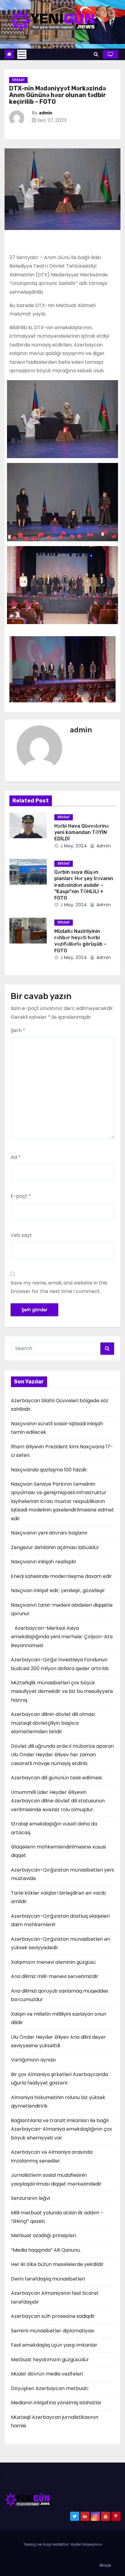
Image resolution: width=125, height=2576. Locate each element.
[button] (96, 54)
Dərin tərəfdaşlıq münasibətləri (48, 2279)
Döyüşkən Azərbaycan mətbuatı (50, 2388)
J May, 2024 (73, 846)
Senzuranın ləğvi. (31, 2198)
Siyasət (18, 80)
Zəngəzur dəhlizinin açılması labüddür (55, 1547)
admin (46, 113)
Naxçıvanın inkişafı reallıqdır (44, 1562)
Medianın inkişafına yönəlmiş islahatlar (56, 2403)
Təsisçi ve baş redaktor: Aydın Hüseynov (63, 2544)
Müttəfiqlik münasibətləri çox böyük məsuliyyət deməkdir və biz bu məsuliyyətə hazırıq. (62, 1691)
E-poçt (21, 1196)
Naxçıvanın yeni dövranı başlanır (49, 1533)
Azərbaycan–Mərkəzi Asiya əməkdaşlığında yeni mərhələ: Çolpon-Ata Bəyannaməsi (62, 1637)
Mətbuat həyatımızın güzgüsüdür (50, 2360)
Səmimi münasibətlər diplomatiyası (53, 2331)
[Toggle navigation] (22, 54)
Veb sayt (21, 1235)
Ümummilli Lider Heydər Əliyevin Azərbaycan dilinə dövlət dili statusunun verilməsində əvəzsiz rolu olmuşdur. (58, 1801)
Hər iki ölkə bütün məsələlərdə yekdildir (57, 2264)
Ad (16, 1157)
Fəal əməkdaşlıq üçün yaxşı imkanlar (54, 2345)
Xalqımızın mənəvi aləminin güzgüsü (53, 1962)
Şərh (18, 1030)
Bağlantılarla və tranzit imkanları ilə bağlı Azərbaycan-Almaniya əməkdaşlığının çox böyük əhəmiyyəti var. (61, 2129)
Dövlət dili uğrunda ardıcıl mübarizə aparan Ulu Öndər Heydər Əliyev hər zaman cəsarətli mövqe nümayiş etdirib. (62, 1755)
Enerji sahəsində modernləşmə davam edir (61, 1576)
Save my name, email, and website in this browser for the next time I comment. (59, 1287)
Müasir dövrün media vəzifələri (47, 2374)
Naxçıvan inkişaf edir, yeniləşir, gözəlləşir (58, 1590)
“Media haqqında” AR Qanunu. (46, 2250)
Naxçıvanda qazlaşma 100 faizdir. (49, 1470)
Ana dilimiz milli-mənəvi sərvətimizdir (55, 1976)
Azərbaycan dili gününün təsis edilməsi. (57, 1778)
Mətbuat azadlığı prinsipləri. (44, 2235)
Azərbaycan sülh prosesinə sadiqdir (53, 2316)
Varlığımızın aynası (33, 2060)
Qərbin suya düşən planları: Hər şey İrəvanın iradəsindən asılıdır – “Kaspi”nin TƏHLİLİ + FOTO (84, 885)
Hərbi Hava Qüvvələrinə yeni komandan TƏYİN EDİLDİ (82, 832)
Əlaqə (105, 2565)
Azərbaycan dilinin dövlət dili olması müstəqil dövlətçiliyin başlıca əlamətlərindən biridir (53, 1723)
